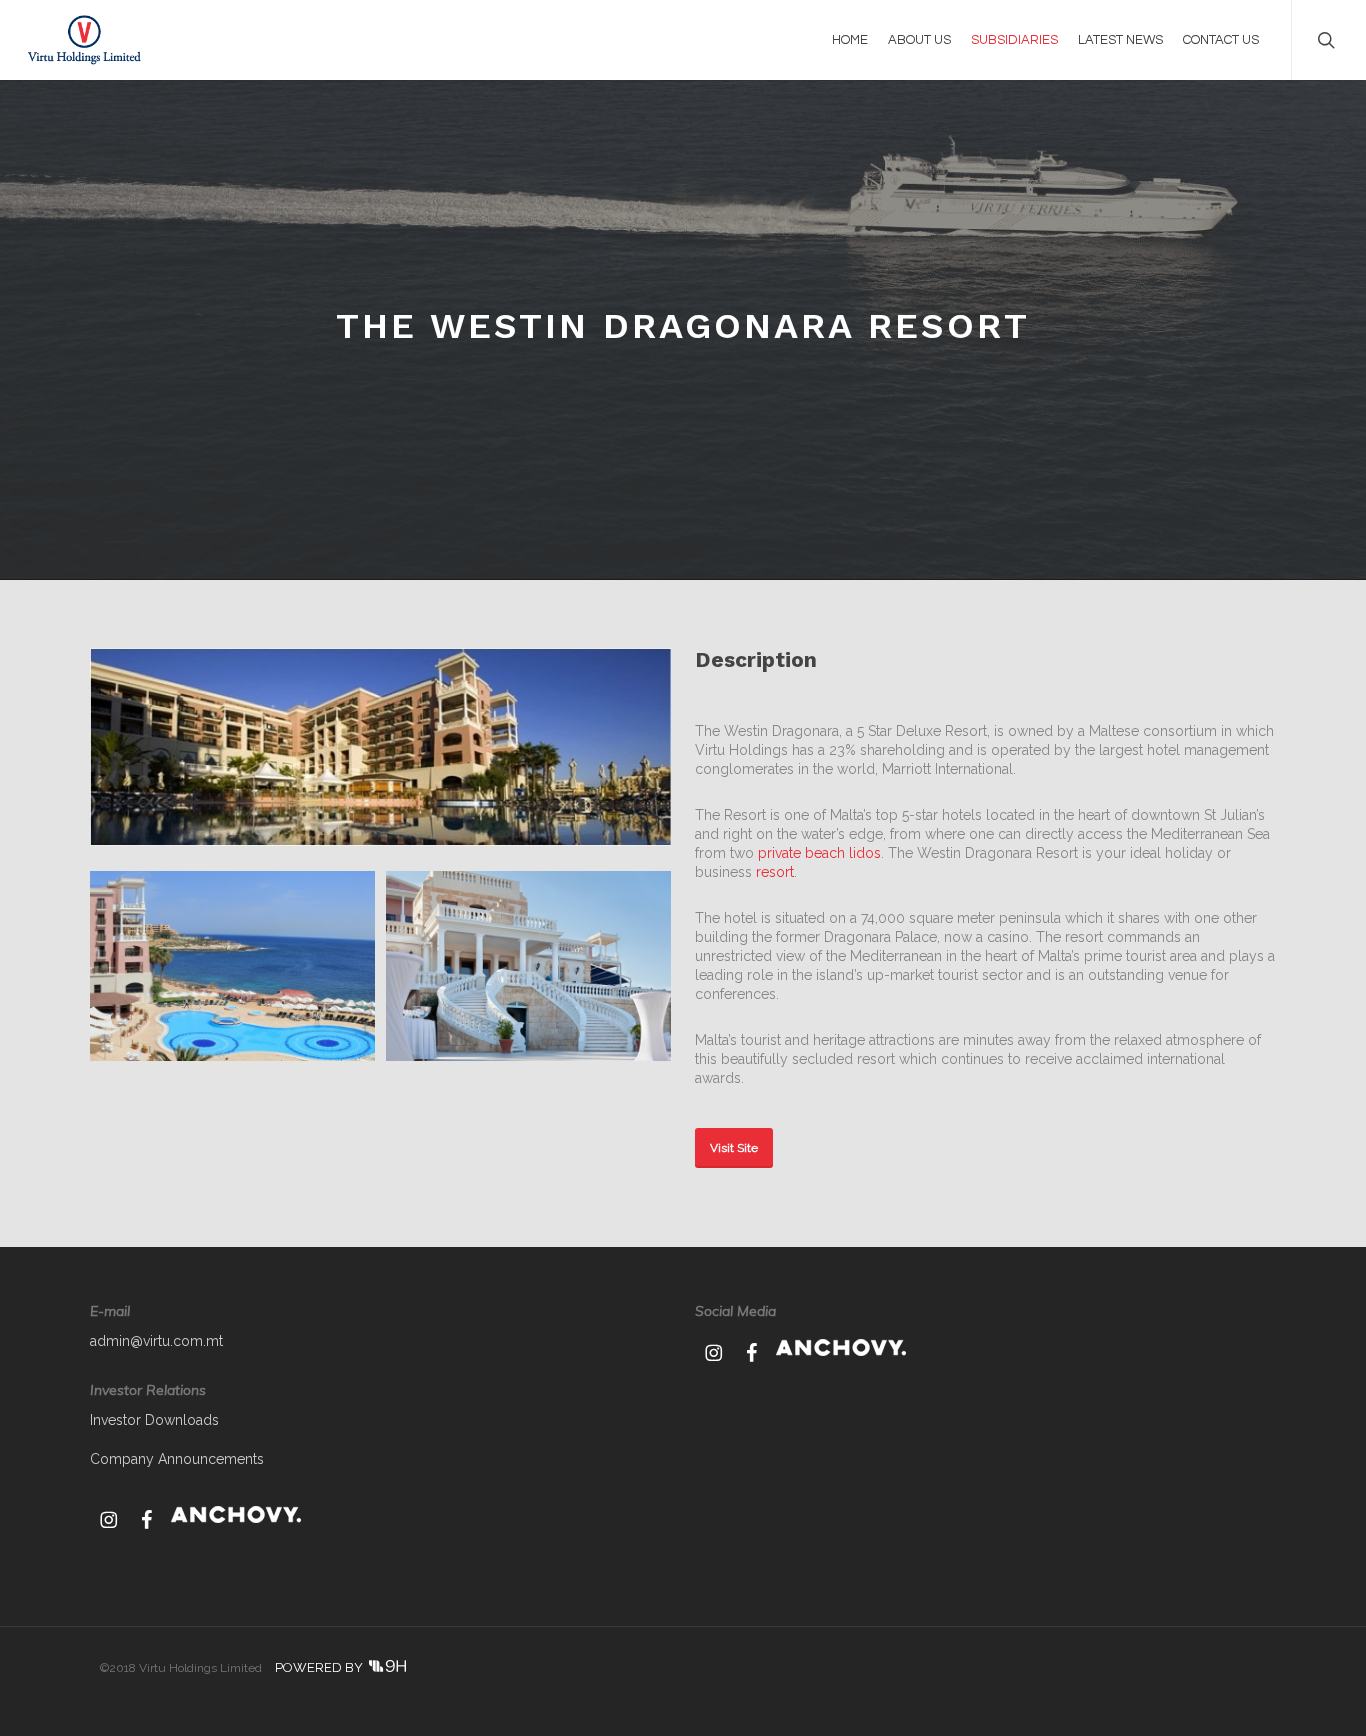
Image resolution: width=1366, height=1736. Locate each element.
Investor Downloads (154, 1420)
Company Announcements (177, 1459)
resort (775, 872)
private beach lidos (819, 853)
